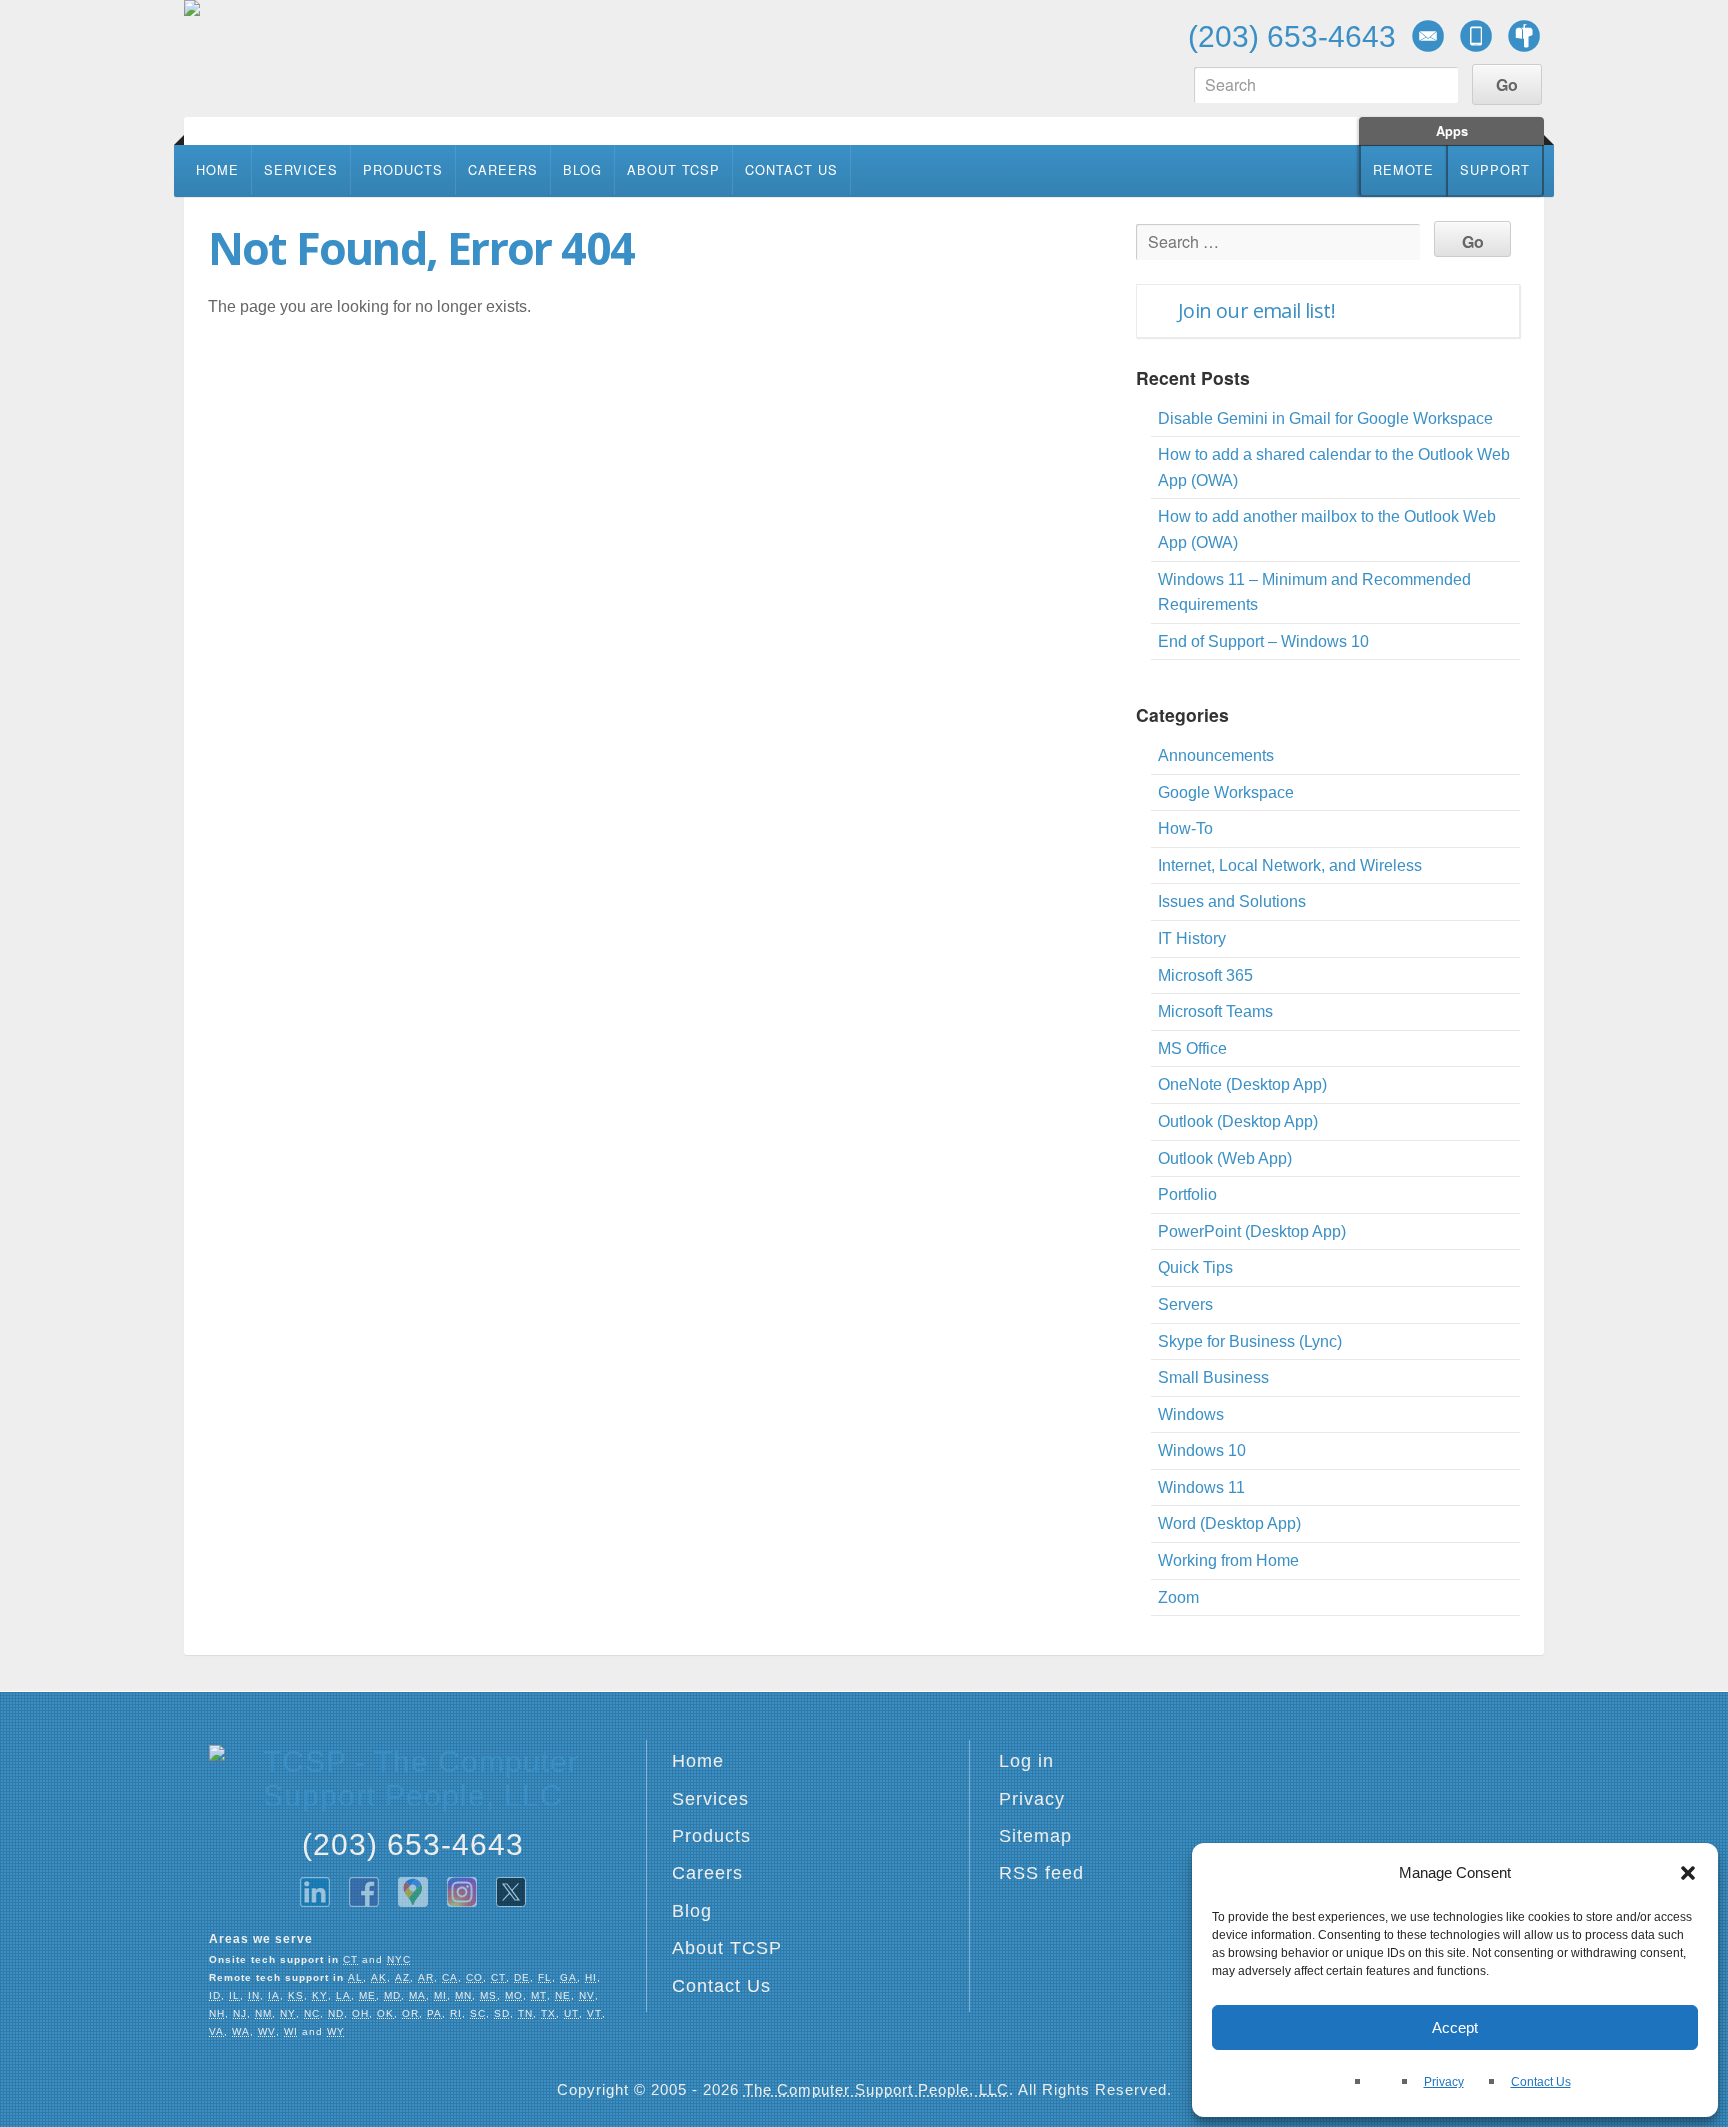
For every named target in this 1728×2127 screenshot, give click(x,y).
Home (217, 169)
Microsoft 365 (1205, 975)
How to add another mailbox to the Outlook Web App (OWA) (1327, 529)
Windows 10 (1202, 1450)
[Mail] (1524, 36)
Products (403, 169)
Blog (582, 169)
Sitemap (1035, 1836)
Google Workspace (1226, 792)
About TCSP (673, 169)
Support (1495, 169)
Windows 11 (1201, 1487)
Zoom (1178, 1597)
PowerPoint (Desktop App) (1252, 1231)
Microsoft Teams (1215, 1011)
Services (301, 169)
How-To (1185, 828)
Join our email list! (1256, 310)
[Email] (1428, 36)
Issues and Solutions (1232, 901)
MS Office (1192, 1048)
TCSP (323, 57)
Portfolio (1187, 1194)
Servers (1185, 1304)
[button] (1688, 1873)
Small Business (1213, 1377)
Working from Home (1228, 1560)
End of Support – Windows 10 (1263, 641)
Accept (1455, 2027)
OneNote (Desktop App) (1242, 1084)
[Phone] (1476, 36)
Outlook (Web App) (1225, 1158)
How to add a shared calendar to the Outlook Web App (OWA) (1334, 467)
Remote (1403, 169)
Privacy (1444, 2082)
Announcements (1216, 755)
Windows (1191, 1414)
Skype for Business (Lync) (1250, 1341)
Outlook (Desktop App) (1238, 1121)
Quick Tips (1195, 1267)
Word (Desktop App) (1229, 1523)
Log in (1026, 1761)
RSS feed (1041, 1873)
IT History (1192, 938)
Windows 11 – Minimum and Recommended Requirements (1314, 592)
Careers (503, 169)
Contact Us (1541, 2082)
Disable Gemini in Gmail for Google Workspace (1325, 418)
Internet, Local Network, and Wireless (1290, 865)
